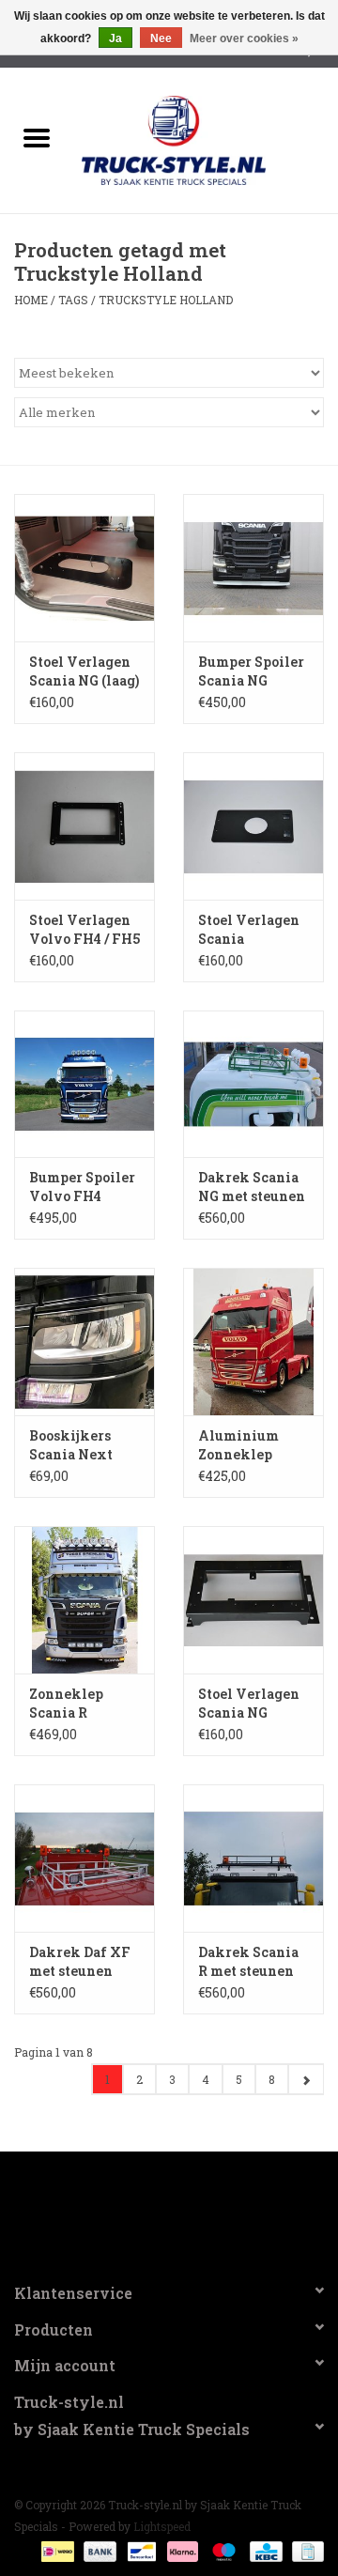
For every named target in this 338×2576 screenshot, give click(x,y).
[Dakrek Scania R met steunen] (253, 1858)
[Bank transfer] (98, 2550)
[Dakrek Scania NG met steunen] (253, 1084)
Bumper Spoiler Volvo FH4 (82, 1187)
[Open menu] (37, 137)
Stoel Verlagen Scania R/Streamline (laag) (249, 930)
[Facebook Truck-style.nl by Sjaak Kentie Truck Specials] (169, 2209)
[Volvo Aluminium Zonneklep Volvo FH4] (253, 1342)
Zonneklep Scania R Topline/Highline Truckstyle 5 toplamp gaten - (84, 1704)
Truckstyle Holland (166, 300)
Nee (161, 39)
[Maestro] (222, 2550)
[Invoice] (305, 2550)
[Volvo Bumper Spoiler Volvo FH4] (84, 1084)
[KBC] (264, 2550)
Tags (73, 300)
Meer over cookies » (244, 39)
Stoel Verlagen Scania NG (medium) (249, 1704)
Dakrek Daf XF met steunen (80, 1961)
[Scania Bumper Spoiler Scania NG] (253, 568)
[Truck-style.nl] (202, 139)
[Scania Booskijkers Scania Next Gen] (84, 1342)
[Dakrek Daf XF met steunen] (84, 1858)
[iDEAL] (55, 2550)
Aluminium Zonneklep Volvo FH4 (238, 1445)
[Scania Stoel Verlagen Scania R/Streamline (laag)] (253, 826)
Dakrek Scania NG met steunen (252, 1187)
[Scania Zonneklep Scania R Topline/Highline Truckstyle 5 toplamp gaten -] (84, 1600)
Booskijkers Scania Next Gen (71, 1445)
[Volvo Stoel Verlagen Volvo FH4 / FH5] (84, 826)
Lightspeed (162, 2526)
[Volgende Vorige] (306, 2079)
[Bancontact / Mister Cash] (140, 2550)
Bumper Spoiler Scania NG (251, 671)
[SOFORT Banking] (181, 2550)
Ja (115, 39)
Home (31, 300)
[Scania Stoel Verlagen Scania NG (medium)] (253, 1600)
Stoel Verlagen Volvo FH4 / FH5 (84, 929)
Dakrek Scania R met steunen (248, 1961)
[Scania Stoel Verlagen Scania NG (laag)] (84, 568)
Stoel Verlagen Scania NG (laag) (84, 671)
